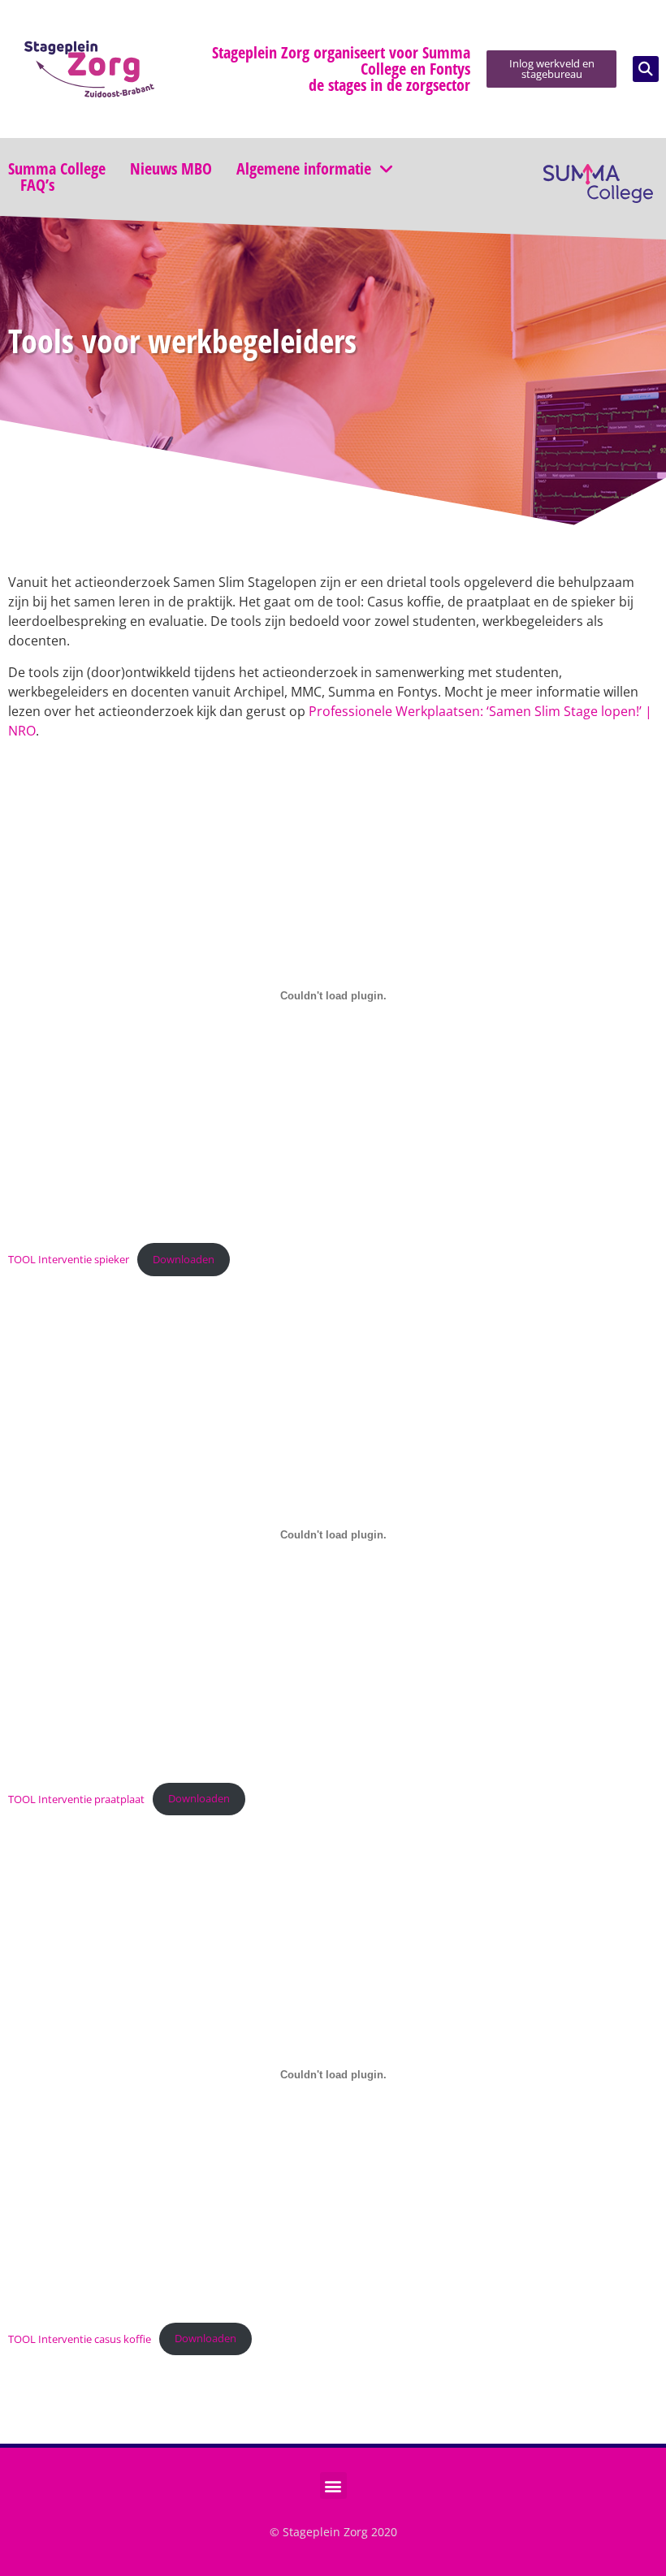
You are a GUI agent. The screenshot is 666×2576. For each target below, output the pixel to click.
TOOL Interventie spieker (69, 1259)
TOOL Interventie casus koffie (80, 2338)
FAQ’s (37, 185)
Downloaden (184, 1259)
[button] (646, 69)
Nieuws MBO (171, 169)
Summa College (57, 169)
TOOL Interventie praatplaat (76, 1798)
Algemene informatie (304, 169)
